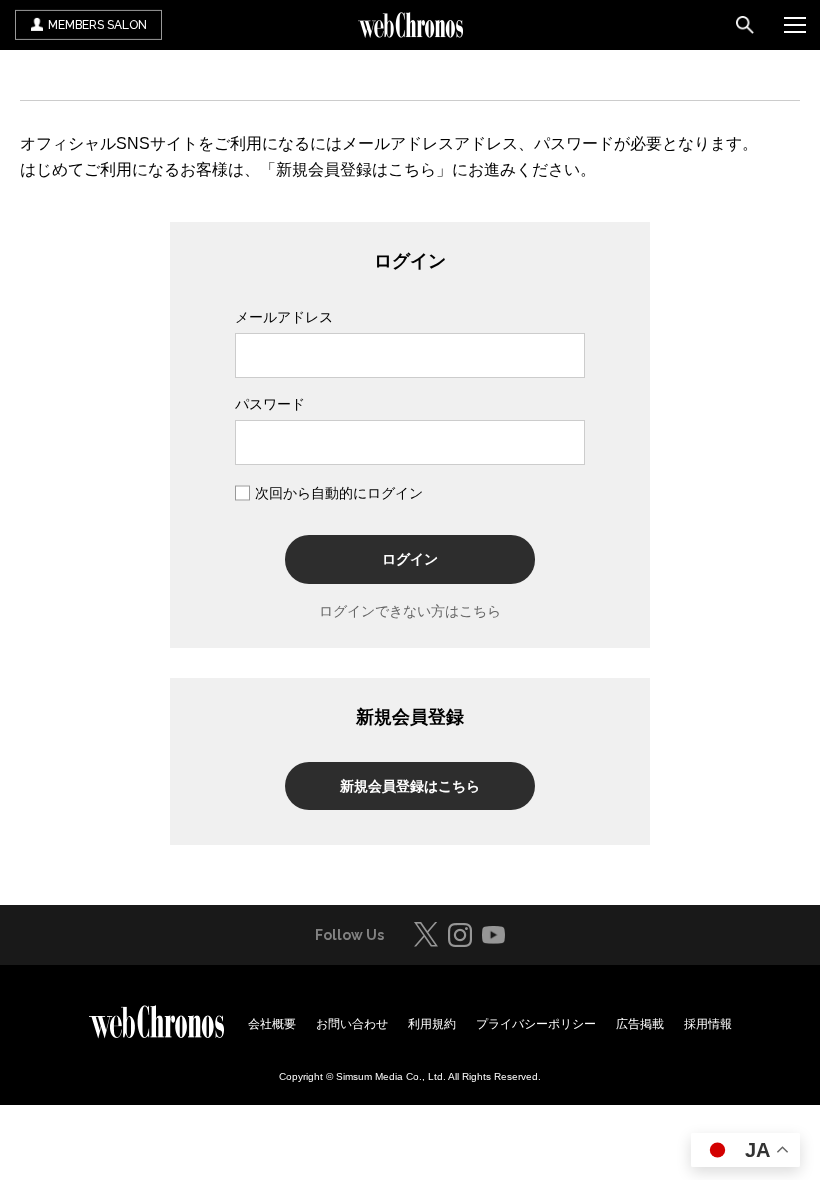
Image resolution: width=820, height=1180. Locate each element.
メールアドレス (284, 317)
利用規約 (432, 1024)
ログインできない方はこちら (410, 611)
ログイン (410, 559)
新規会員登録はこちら (410, 786)
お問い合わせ (352, 1024)
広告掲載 (640, 1024)
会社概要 (272, 1024)
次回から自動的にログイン (339, 493)
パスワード (270, 404)
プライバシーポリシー (536, 1024)
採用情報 (708, 1024)
